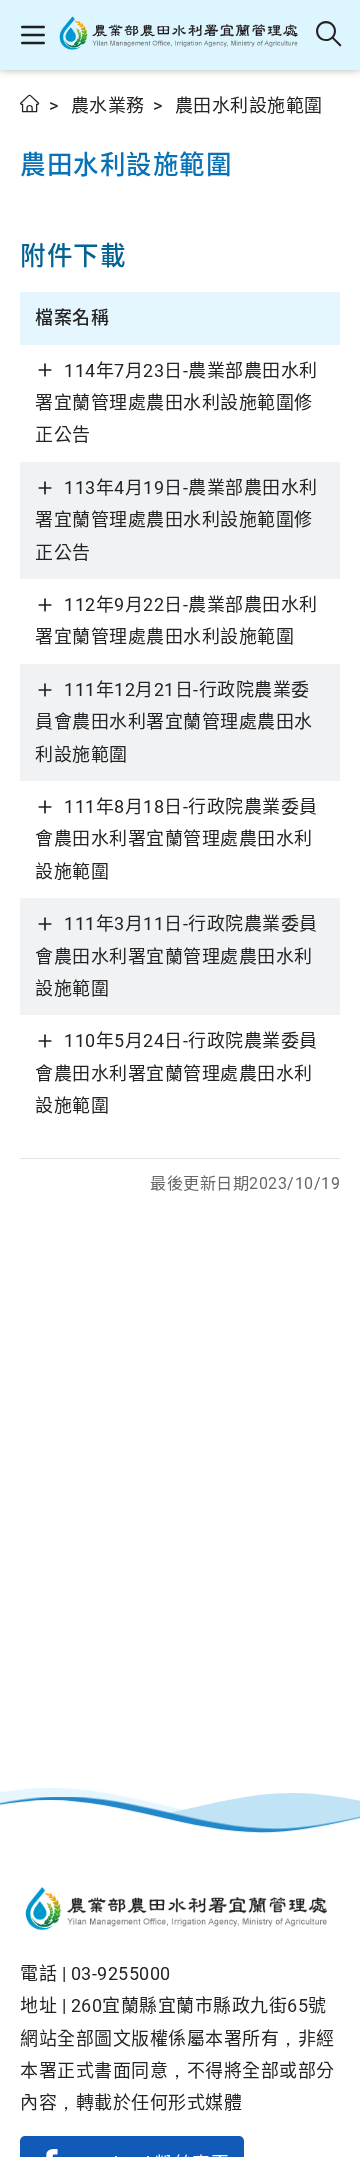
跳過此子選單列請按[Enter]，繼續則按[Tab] (40, 127)
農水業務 (108, 105)
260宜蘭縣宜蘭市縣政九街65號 (199, 2005)
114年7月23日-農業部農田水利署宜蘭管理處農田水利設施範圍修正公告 (176, 403)
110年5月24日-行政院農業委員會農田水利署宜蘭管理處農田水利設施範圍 (176, 1073)
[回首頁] (180, 1910)
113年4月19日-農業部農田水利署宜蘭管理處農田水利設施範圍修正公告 (176, 520)
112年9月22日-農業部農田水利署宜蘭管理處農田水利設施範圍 (176, 620)
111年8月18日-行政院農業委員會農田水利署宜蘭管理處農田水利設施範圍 (176, 839)
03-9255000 (121, 1973)
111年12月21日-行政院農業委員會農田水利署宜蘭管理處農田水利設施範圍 (174, 722)
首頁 (30, 103)
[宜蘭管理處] (181, 35)
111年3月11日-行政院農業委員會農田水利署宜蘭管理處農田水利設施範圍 (176, 956)
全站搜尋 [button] (329, 35)
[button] (32, 35)
